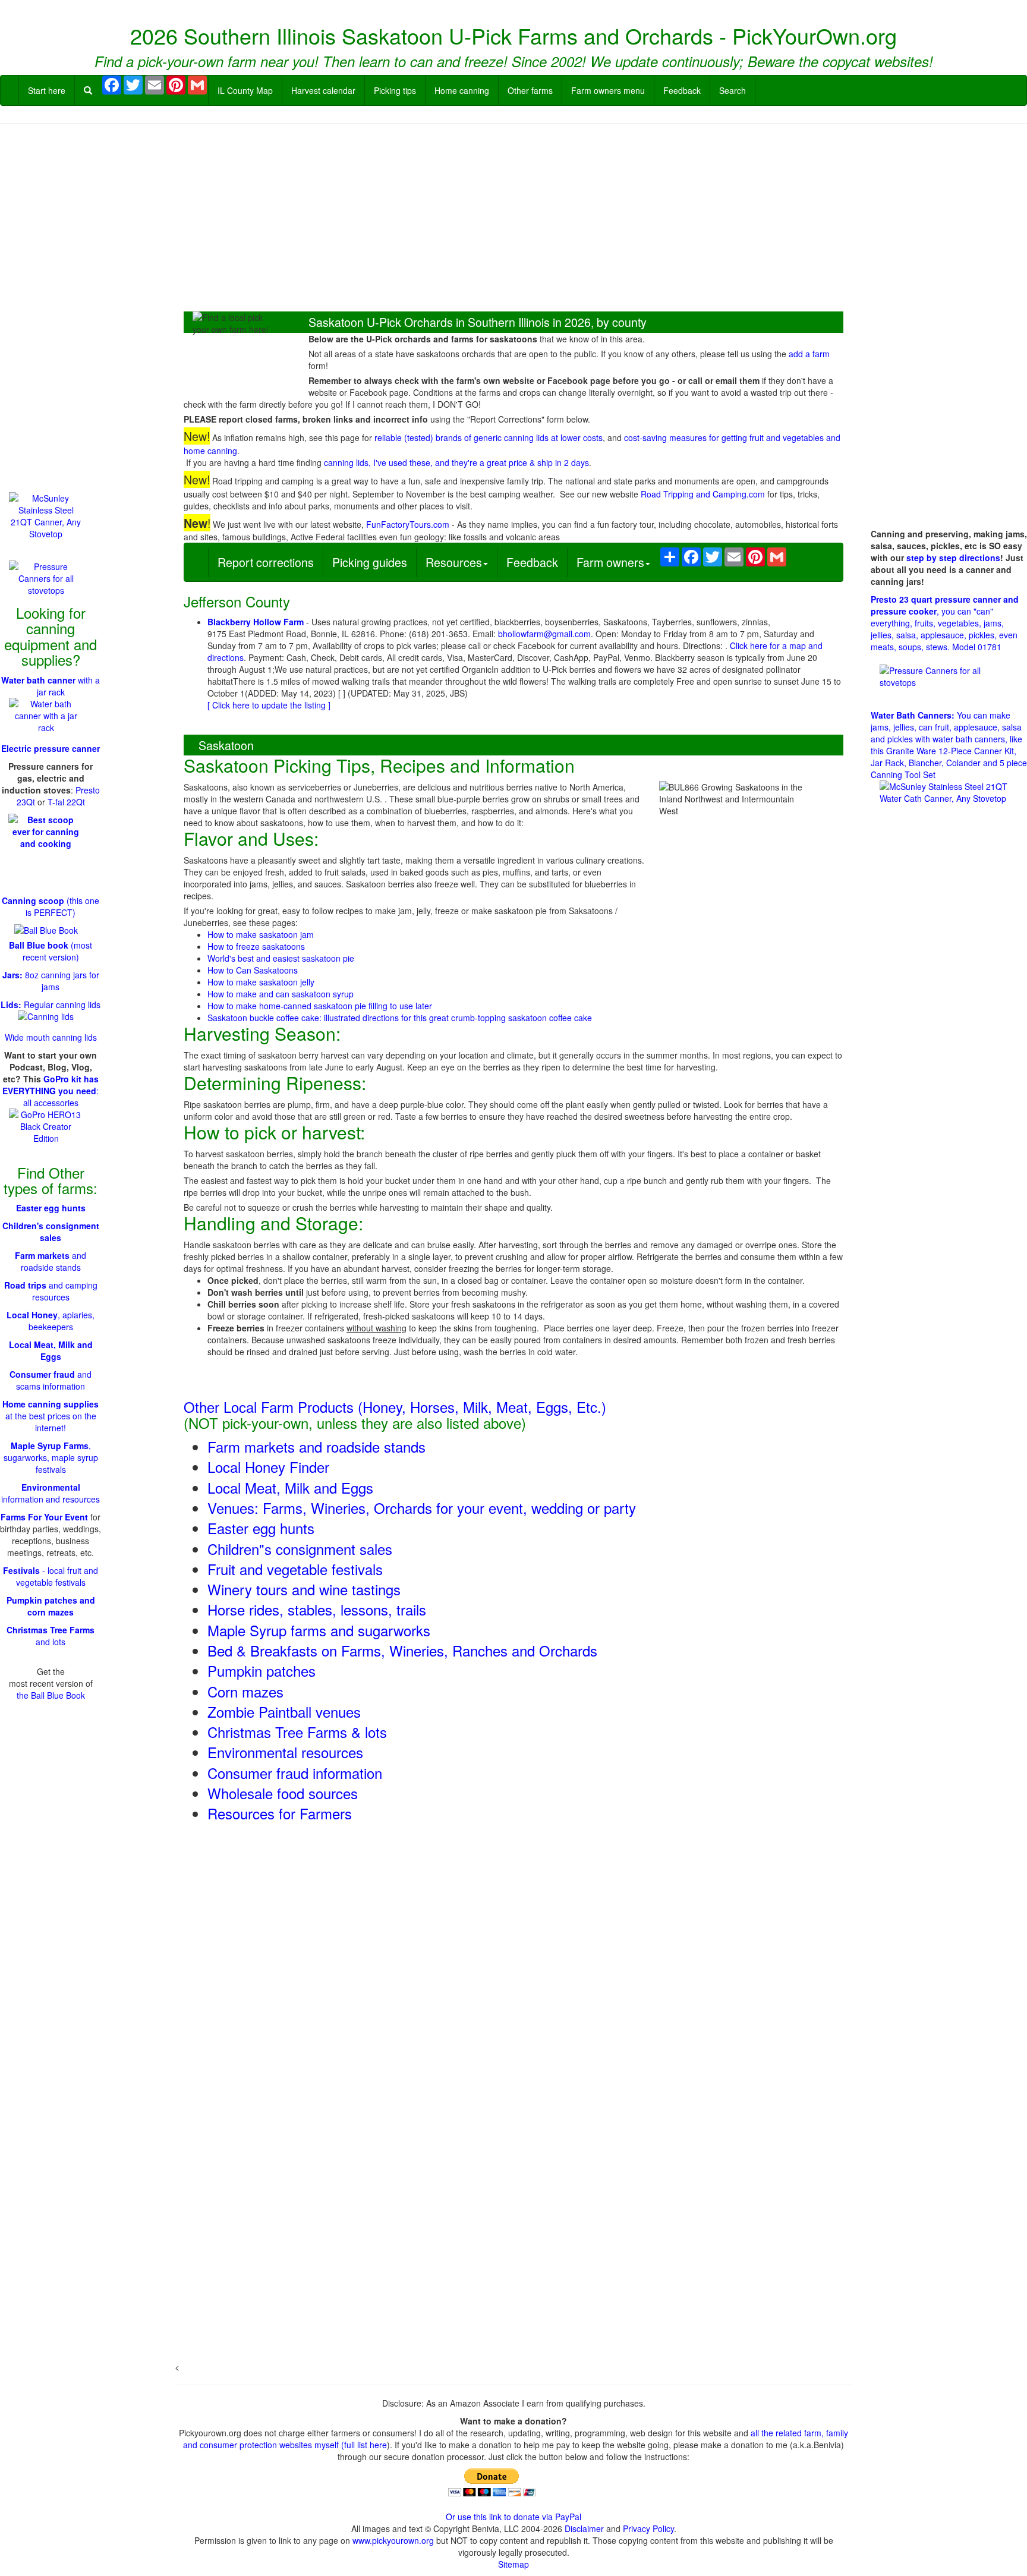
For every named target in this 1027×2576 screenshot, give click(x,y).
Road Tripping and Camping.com (703, 494)
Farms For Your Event (44, 1517)
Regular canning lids (51, 1004)
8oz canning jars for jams (51, 981)
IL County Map (245, 90)
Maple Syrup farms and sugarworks (319, 1630)
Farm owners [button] (610, 562)
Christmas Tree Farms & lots (297, 1732)
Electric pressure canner (51, 748)
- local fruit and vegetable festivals (51, 1576)
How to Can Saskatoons (253, 970)
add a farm (809, 354)
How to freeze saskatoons (256, 946)
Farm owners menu (608, 90)
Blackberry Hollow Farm (256, 622)
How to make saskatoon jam (261, 934)
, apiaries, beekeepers (51, 1321)
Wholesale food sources (283, 1793)
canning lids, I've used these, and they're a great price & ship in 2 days (456, 462)
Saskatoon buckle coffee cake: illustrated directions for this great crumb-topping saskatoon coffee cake (400, 1018)
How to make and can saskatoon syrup (281, 994)
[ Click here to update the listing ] (269, 705)
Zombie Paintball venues (284, 1711)
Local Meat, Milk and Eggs (290, 1487)
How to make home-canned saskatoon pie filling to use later (320, 1006)
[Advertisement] (513, 219)
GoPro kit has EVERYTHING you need (51, 1085)
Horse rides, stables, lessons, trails (317, 1609)
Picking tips (395, 90)
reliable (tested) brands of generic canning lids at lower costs (489, 437)
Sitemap (513, 2564)
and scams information (51, 1380)
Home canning (462, 90)
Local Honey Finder (268, 1467)
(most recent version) (51, 951)
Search (733, 90)
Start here (47, 90)
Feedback (682, 90)
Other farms (530, 90)
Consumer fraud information (295, 1773)
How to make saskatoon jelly (261, 982)
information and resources (51, 1493)
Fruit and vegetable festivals (295, 1569)
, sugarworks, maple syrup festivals (51, 1457)
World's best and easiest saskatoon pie (281, 958)
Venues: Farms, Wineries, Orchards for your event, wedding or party (422, 1508)
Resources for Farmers (280, 1813)
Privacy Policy (648, 2528)
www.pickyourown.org (393, 2540)
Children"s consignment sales (300, 1549)
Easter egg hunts (261, 1528)
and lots (51, 1636)
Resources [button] (454, 562)
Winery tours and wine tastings (304, 1589)
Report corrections (266, 562)
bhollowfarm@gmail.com (544, 634)
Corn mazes (245, 1691)
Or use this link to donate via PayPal (513, 2517)
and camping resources (51, 1291)
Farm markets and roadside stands (316, 1446)
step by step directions (953, 558)
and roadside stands (51, 1261)
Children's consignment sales (51, 1232)
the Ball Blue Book (51, 1695)
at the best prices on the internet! (51, 1416)
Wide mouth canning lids (51, 1037)
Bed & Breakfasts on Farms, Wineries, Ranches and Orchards (402, 1650)
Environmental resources (285, 1752)
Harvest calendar (323, 90)
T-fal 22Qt (66, 802)
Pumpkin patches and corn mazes (51, 1606)
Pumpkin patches (262, 1670)
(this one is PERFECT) (51, 906)
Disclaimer (584, 2528)
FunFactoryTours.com (408, 524)
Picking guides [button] (370, 562)
